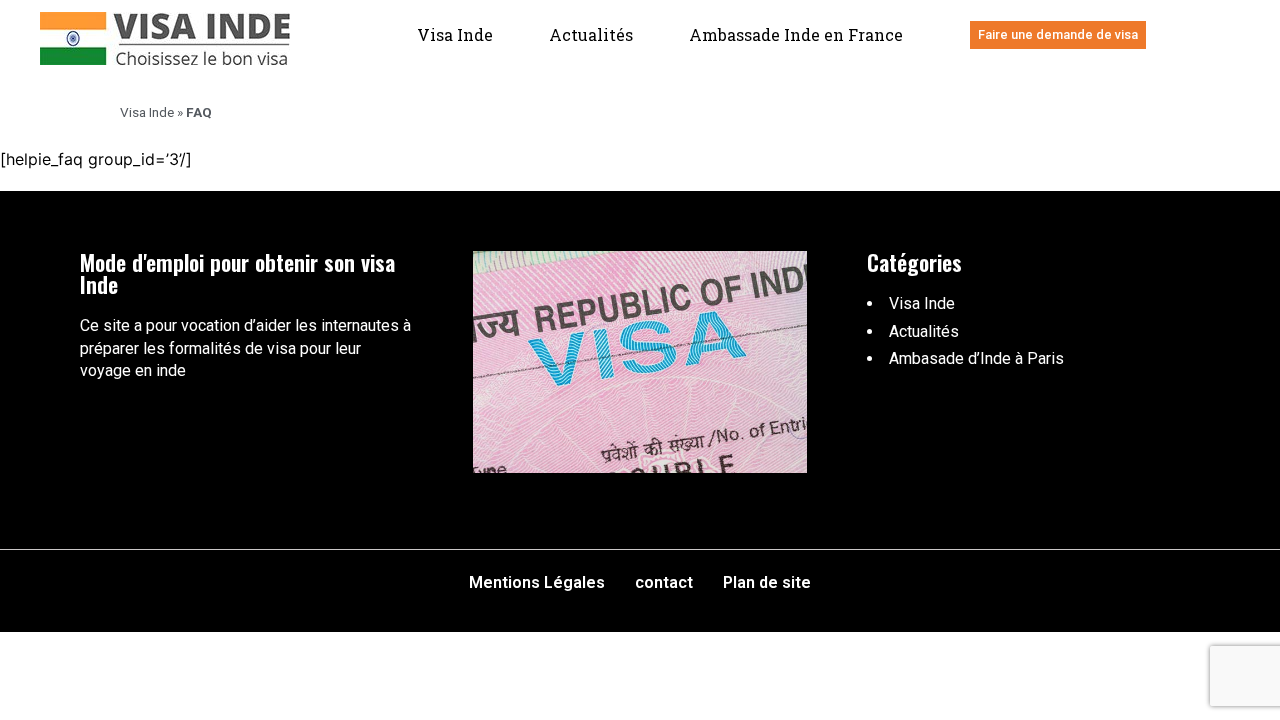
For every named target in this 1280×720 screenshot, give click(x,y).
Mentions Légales (537, 582)
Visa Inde (455, 34)
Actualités (591, 34)
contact (664, 582)
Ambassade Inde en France (796, 34)
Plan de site (767, 582)
